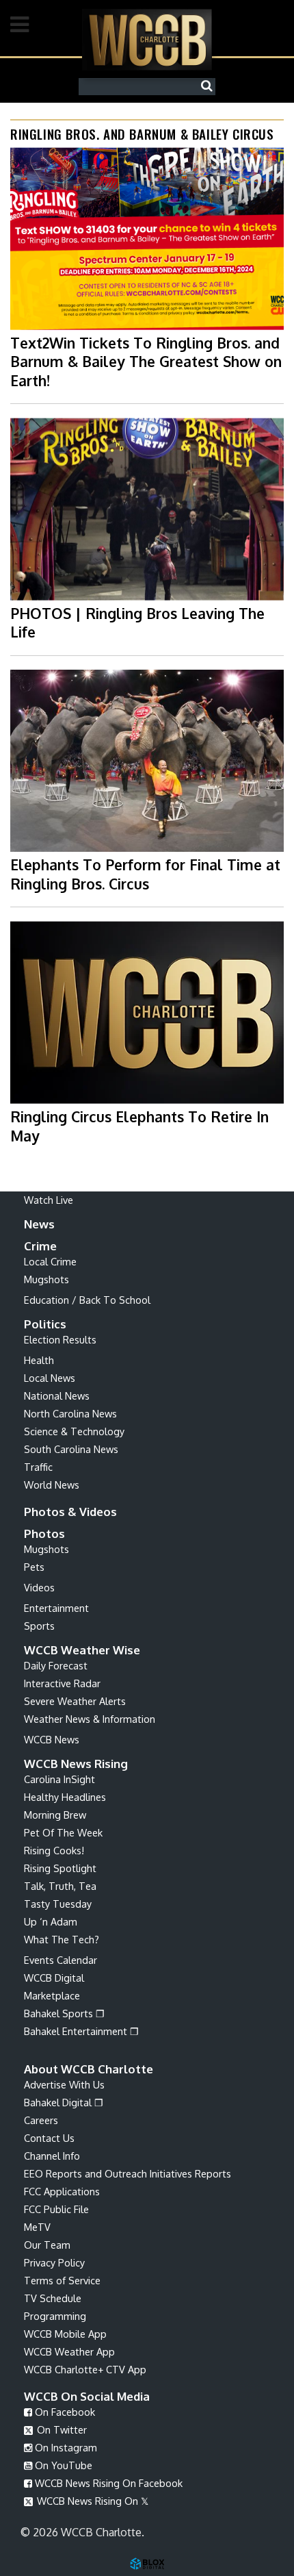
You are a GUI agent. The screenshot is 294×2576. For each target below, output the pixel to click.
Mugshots (46, 1279)
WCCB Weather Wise (82, 1650)
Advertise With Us (64, 2084)
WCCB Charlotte (147, 39)
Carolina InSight (59, 1779)
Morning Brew (55, 1815)
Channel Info (52, 2156)
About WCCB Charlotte (89, 2069)
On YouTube (62, 2465)
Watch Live (49, 1200)
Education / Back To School (87, 1300)
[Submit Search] (210, 86)
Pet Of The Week (63, 1832)
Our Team (47, 2245)
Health (39, 1360)
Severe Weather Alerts (75, 1701)
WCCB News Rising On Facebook (107, 2483)
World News (52, 1485)
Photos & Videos (70, 1512)
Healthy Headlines (65, 1797)
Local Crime (50, 1261)
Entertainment (56, 1608)
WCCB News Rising (76, 1764)
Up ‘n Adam (51, 1921)
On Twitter (61, 2429)
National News (57, 1396)
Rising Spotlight (60, 1868)
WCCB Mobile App (65, 2334)
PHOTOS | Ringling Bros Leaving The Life (137, 622)
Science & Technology (74, 1431)
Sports (39, 1626)
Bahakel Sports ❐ (64, 2013)
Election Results (60, 1339)
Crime (40, 1246)
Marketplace (52, 1995)
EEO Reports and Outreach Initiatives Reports (128, 2173)
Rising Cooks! (54, 1850)
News (39, 1224)
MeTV (37, 2227)
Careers (41, 2120)
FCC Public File (56, 2209)
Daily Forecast (56, 1665)
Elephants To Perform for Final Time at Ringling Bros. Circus (145, 874)
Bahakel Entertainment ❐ (81, 2031)
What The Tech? (62, 1939)
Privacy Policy (54, 2262)
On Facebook (64, 2412)
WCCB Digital (54, 1978)
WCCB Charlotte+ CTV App (85, 2369)
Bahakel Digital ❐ (64, 2102)
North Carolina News (70, 1413)
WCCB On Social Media (87, 2396)
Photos (44, 1533)
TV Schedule (53, 2298)
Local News (50, 1378)
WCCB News (52, 1739)
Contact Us (49, 2138)
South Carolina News (71, 1449)
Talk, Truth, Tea (60, 1886)
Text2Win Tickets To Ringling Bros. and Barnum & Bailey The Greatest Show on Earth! (146, 362)
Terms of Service (62, 2280)
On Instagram (65, 2447)
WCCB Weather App (69, 2351)
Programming (55, 2316)
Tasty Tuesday (58, 1904)
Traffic (38, 1467)
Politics (45, 1324)
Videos (39, 1587)
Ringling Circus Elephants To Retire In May (139, 1126)
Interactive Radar (62, 1683)
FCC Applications (62, 2191)
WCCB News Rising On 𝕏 (91, 2501)
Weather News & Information (90, 1719)
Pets (34, 1567)
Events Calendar (61, 1960)
